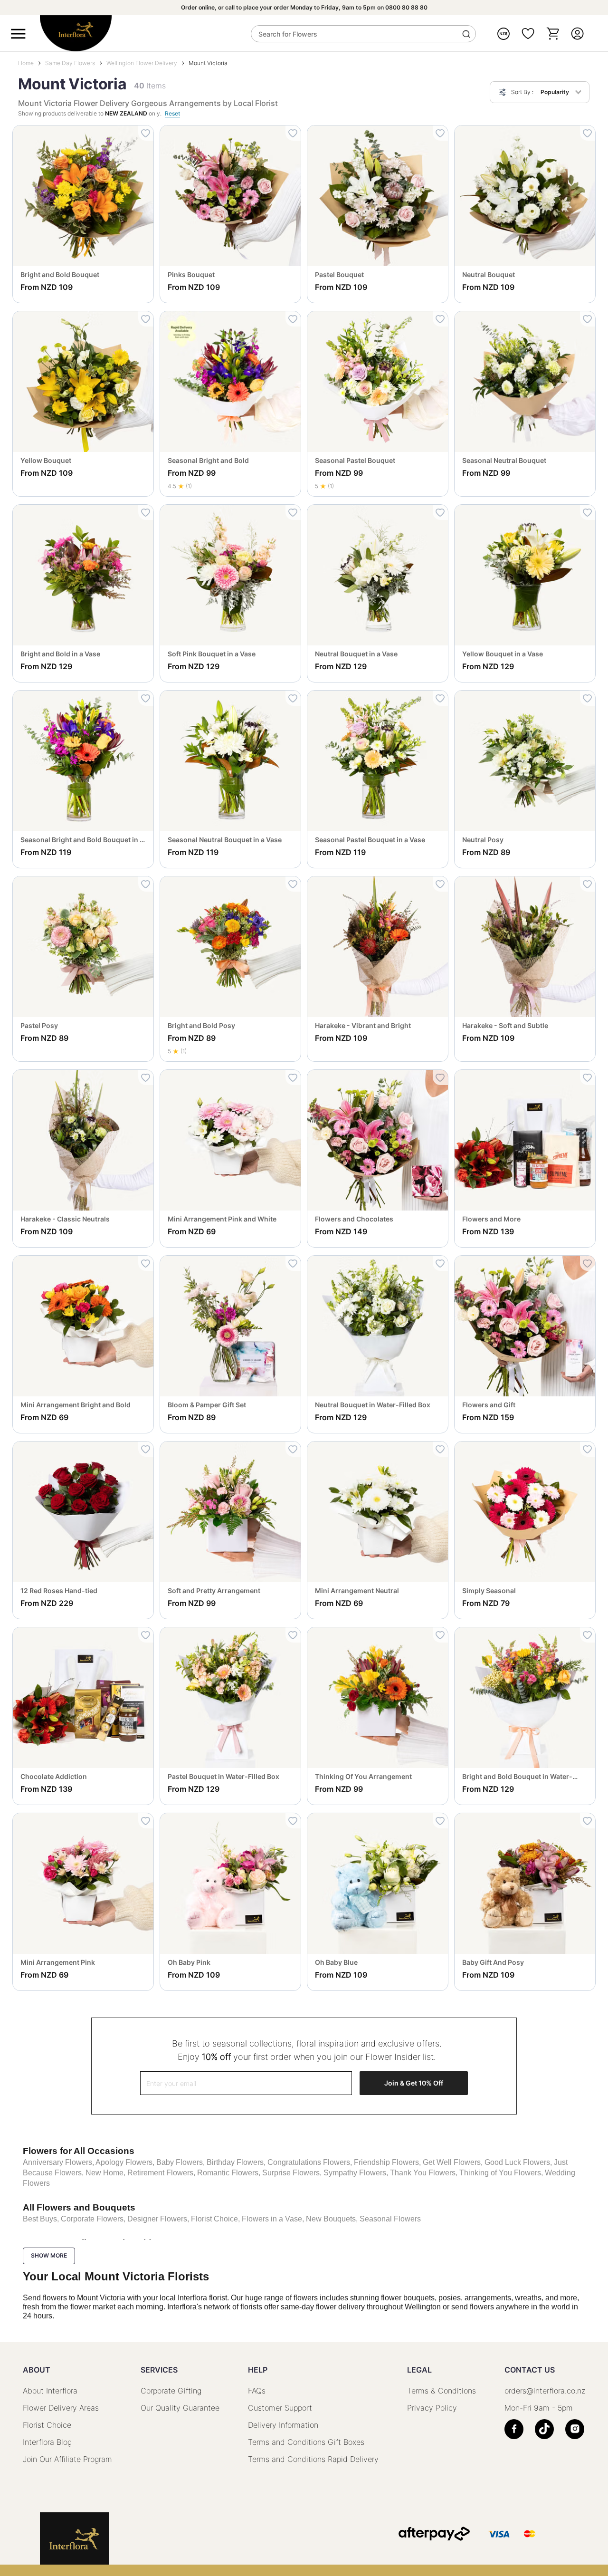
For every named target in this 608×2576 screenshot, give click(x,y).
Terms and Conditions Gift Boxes (306, 2442)
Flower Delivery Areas (61, 2408)
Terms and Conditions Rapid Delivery (313, 2459)
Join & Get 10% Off (414, 2083)
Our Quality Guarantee (180, 2408)
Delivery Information (283, 2425)
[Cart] (553, 34)
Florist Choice (47, 2425)
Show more (49, 2255)
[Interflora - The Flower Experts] (74, 2538)
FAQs (257, 2391)
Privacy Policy (432, 2408)
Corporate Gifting (171, 2391)
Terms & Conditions (442, 2391)
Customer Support (280, 2408)
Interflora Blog (47, 2442)
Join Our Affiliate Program (67, 2459)
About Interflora (50, 2391)
